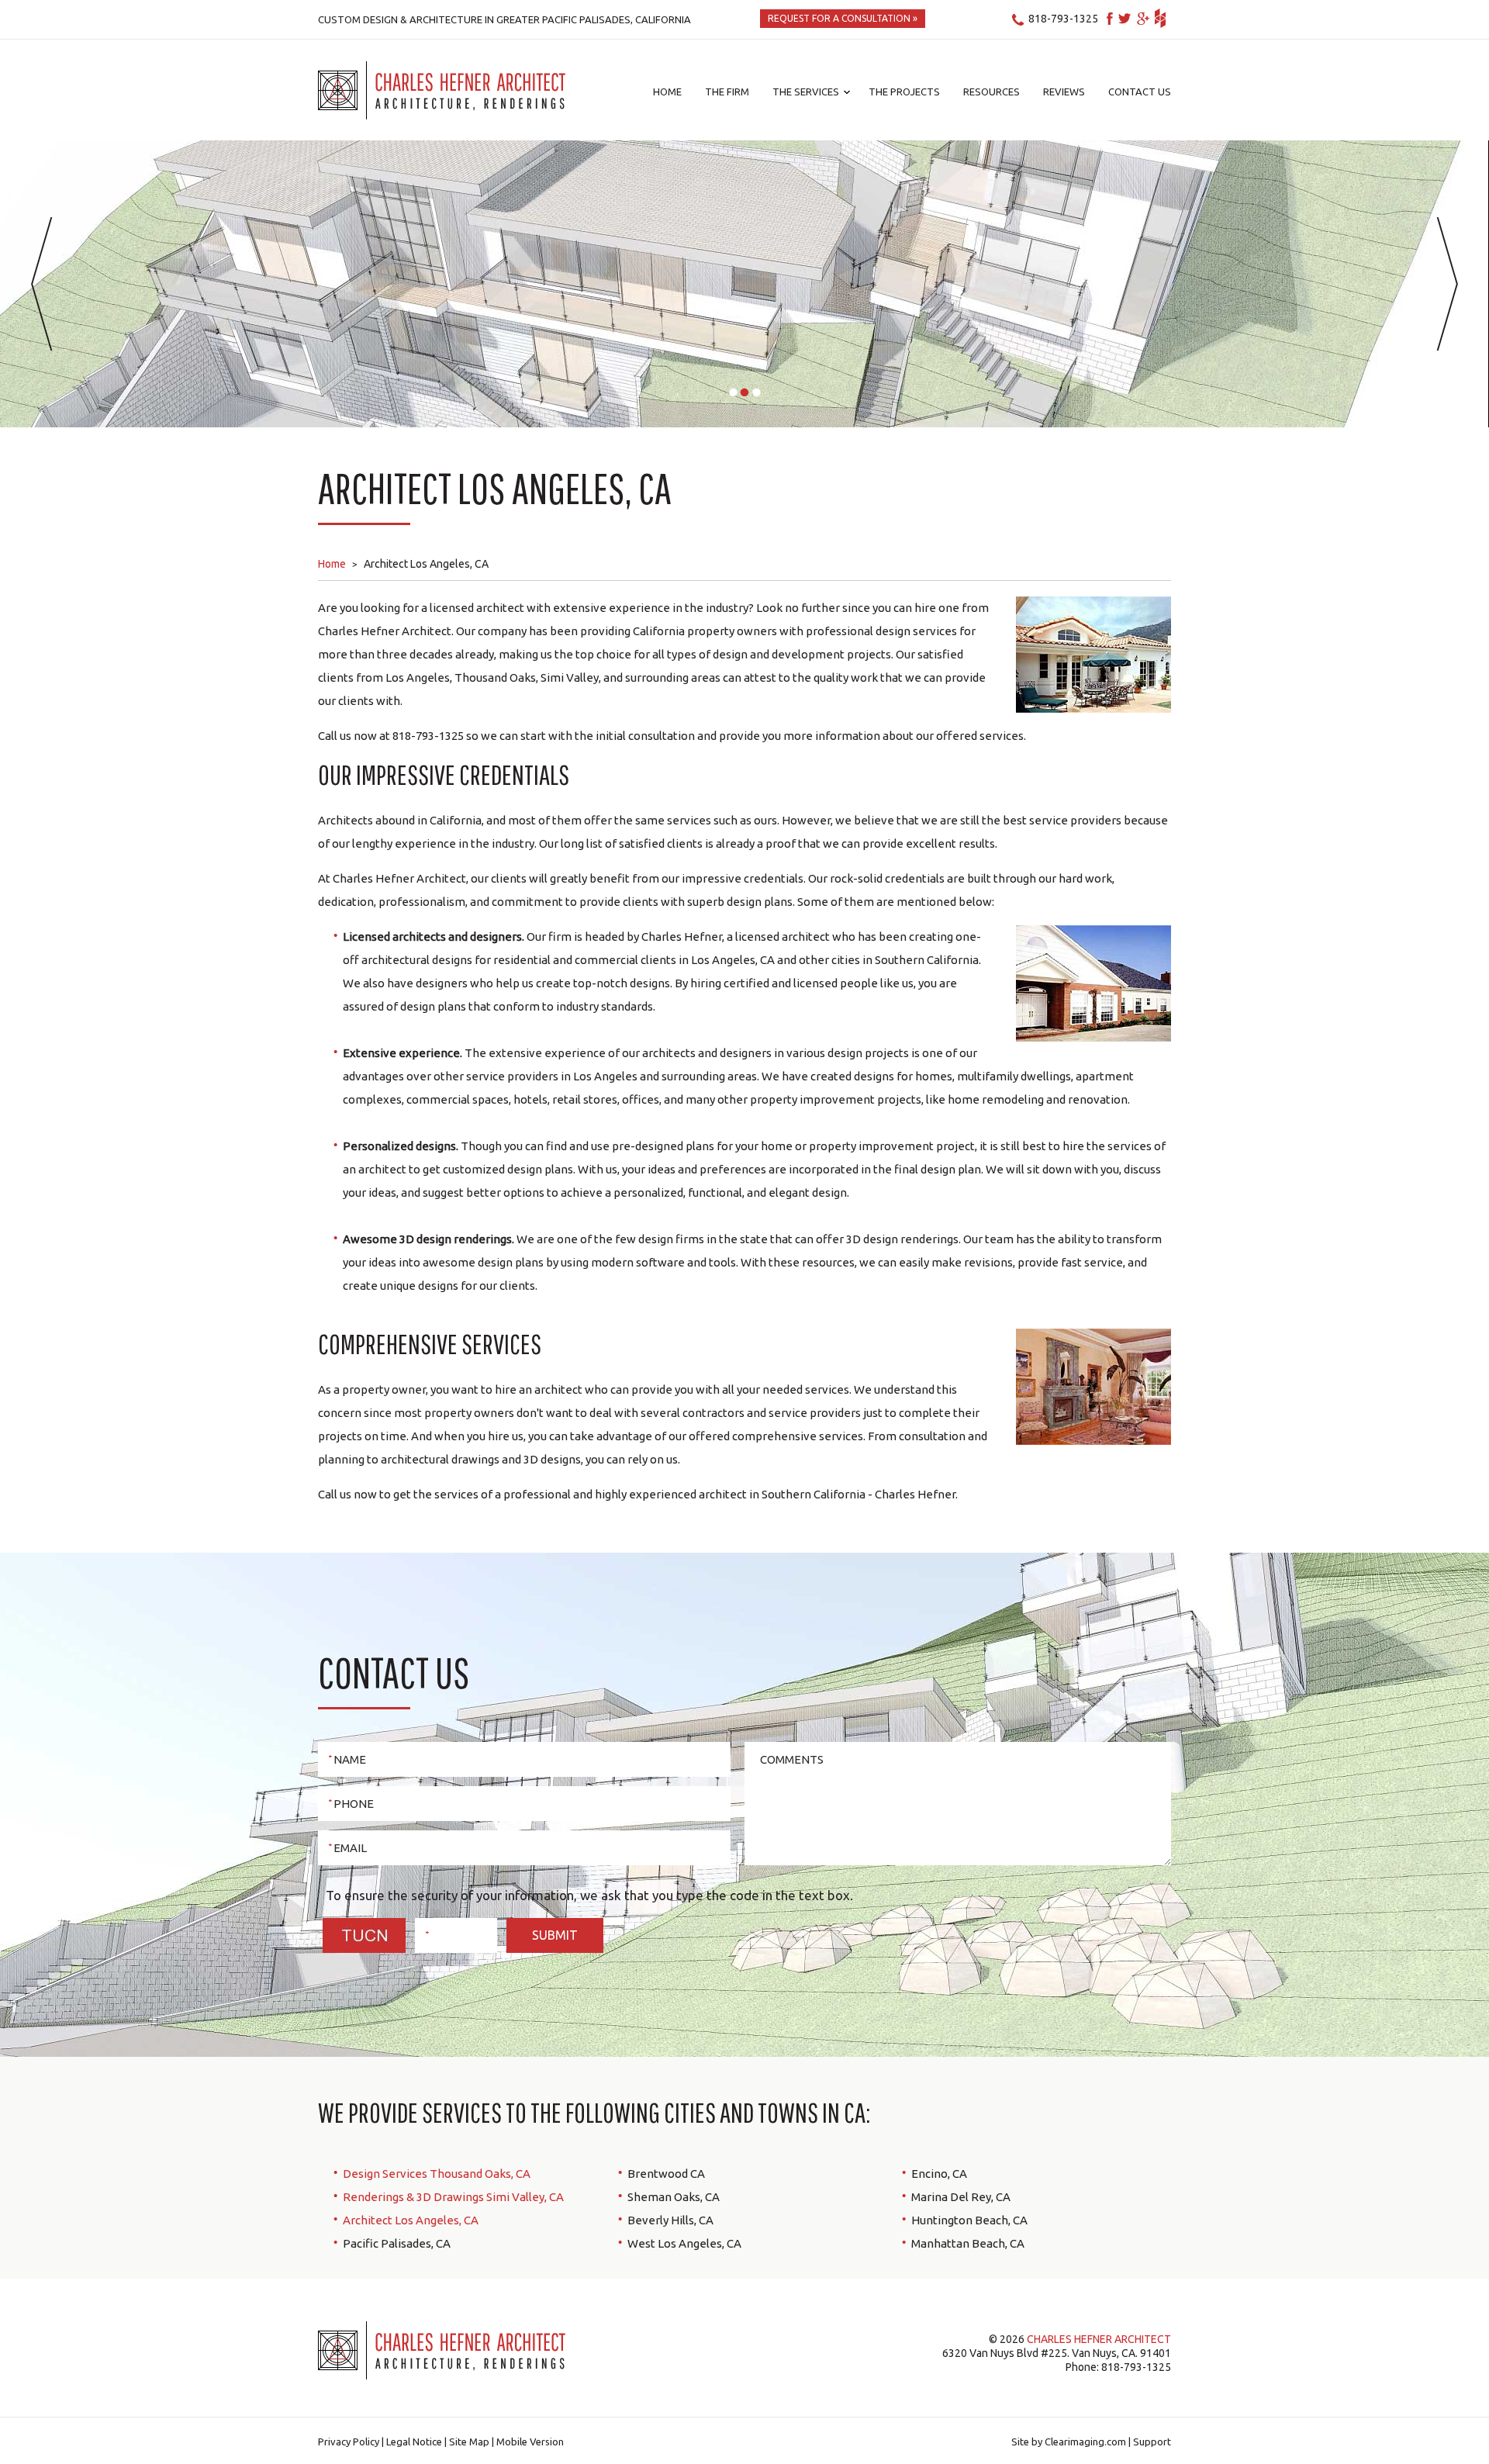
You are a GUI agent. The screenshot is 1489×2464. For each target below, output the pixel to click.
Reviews (1064, 92)
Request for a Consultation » (843, 18)
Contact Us (1140, 92)
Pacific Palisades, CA (397, 2243)
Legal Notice (414, 2442)
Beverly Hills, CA (670, 2220)
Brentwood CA (666, 2174)
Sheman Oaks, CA (674, 2197)
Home (667, 92)
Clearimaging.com (1085, 2442)
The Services (806, 92)
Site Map (469, 2442)
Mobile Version (530, 2442)
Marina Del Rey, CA (961, 2197)
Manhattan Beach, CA (968, 2243)
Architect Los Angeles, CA (411, 2220)
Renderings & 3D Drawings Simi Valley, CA (453, 2197)
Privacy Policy (349, 2442)
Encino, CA (939, 2174)
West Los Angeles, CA (684, 2243)
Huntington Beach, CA (969, 2220)
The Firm (727, 92)
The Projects (904, 92)
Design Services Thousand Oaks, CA (437, 2174)
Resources (992, 92)
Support (1152, 2442)
